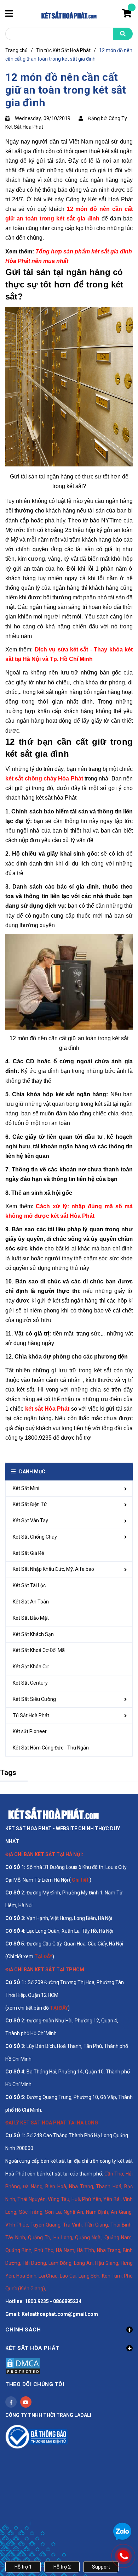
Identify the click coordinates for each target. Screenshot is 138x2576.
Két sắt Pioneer (30, 1731)
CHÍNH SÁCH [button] (23, 2330)
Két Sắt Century (30, 1683)
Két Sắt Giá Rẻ (28, 1553)
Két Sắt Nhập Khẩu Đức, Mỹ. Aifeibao (53, 1569)
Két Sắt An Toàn (31, 1602)
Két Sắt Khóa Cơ (31, 1667)
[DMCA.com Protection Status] (23, 2365)
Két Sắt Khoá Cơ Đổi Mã (39, 1650)
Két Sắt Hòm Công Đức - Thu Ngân (51, 1748)
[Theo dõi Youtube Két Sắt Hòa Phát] (26, 2402)
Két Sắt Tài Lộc (29, 1585)
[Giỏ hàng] (127, 15)
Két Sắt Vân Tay (30, 1521)
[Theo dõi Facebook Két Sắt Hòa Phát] (11, 2402)
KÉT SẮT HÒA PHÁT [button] (32, 2348)
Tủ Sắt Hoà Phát (31, 1715)
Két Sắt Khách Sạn (33, 1634)
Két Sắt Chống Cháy (35, 1537)
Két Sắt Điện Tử (30, 1504)
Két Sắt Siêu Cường (34, 1699)
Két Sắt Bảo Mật (31, 1618)
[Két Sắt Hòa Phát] (53, 1813)
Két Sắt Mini (26, 1488)
